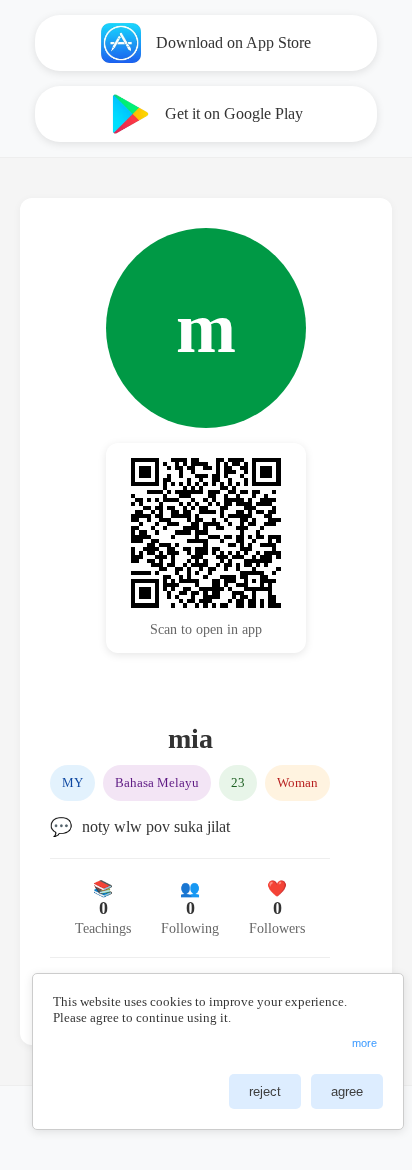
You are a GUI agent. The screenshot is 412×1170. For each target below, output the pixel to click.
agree (347, 1091)
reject (265, 1091)
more (364, 1043)
